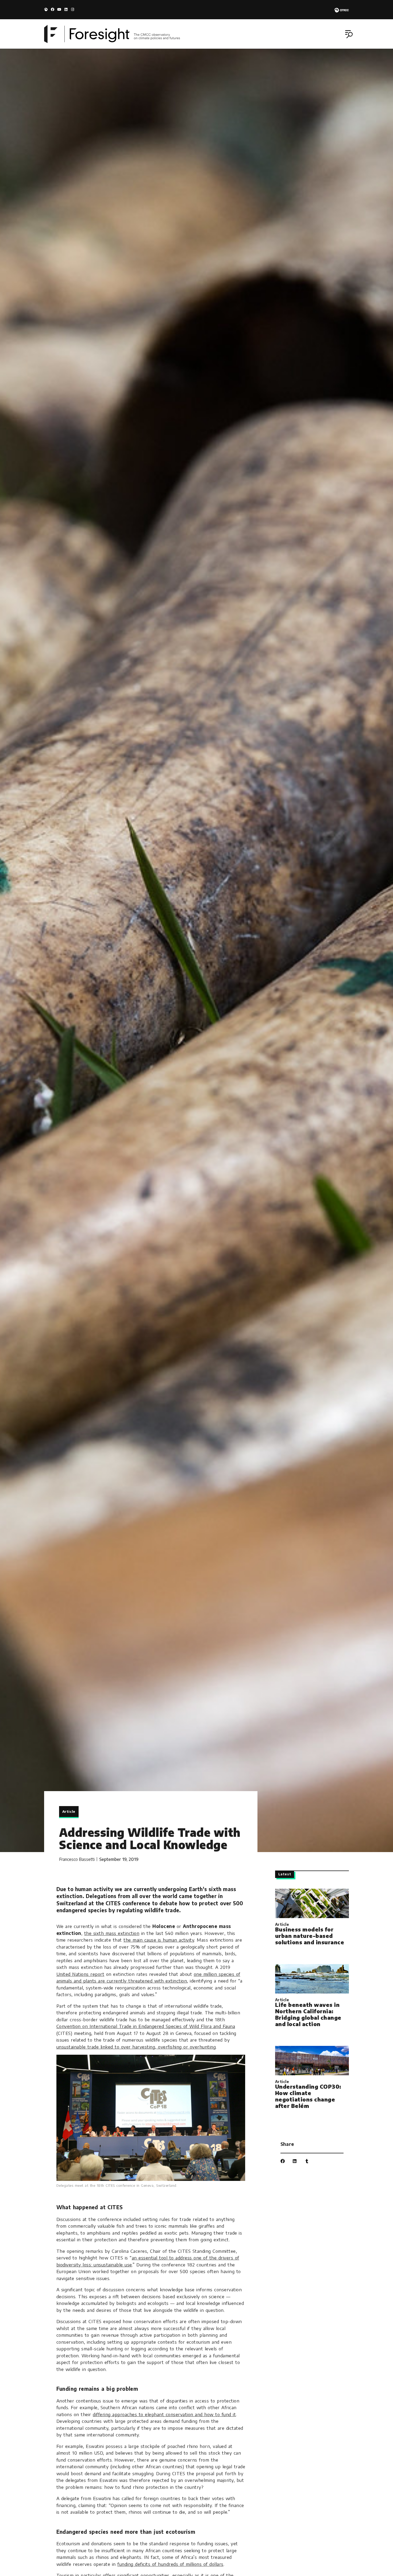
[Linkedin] (66, 9)
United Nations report (80, 1974)
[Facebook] (53, 9)
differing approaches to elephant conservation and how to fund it (164, 2414)
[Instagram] (73, 9)
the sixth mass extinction (112, 1933)
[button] (350, 35)
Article (69, 1811)
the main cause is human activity (159, 1940)
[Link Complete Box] (312, 1918)
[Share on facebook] (283, 2161)
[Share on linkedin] (295, 2161)
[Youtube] (59, 9)
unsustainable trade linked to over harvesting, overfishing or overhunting (136, 2047)
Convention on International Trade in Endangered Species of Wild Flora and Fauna (146, 2026)
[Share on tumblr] (307, 2161)
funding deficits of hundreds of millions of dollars (170, 2564)
